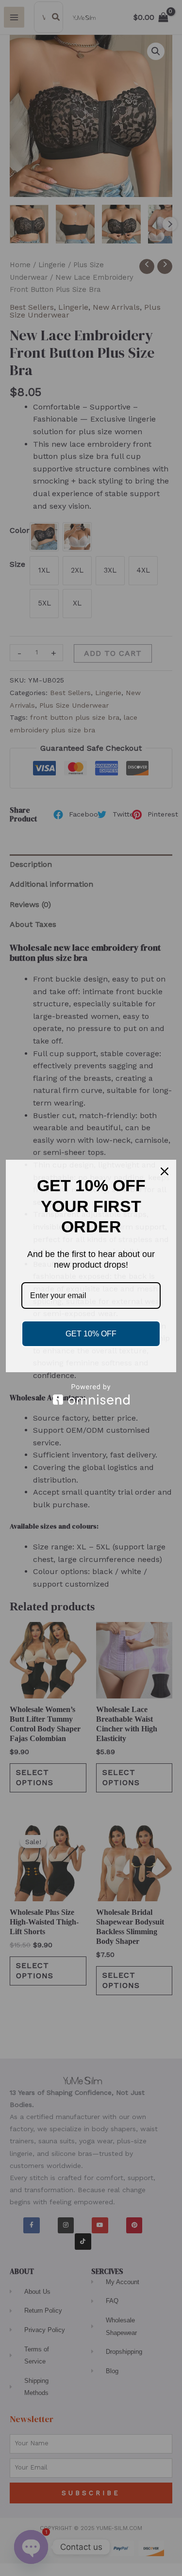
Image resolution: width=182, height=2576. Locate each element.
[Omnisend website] (91, 1394)
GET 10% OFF (91, 1334)
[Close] (165, 1171)
